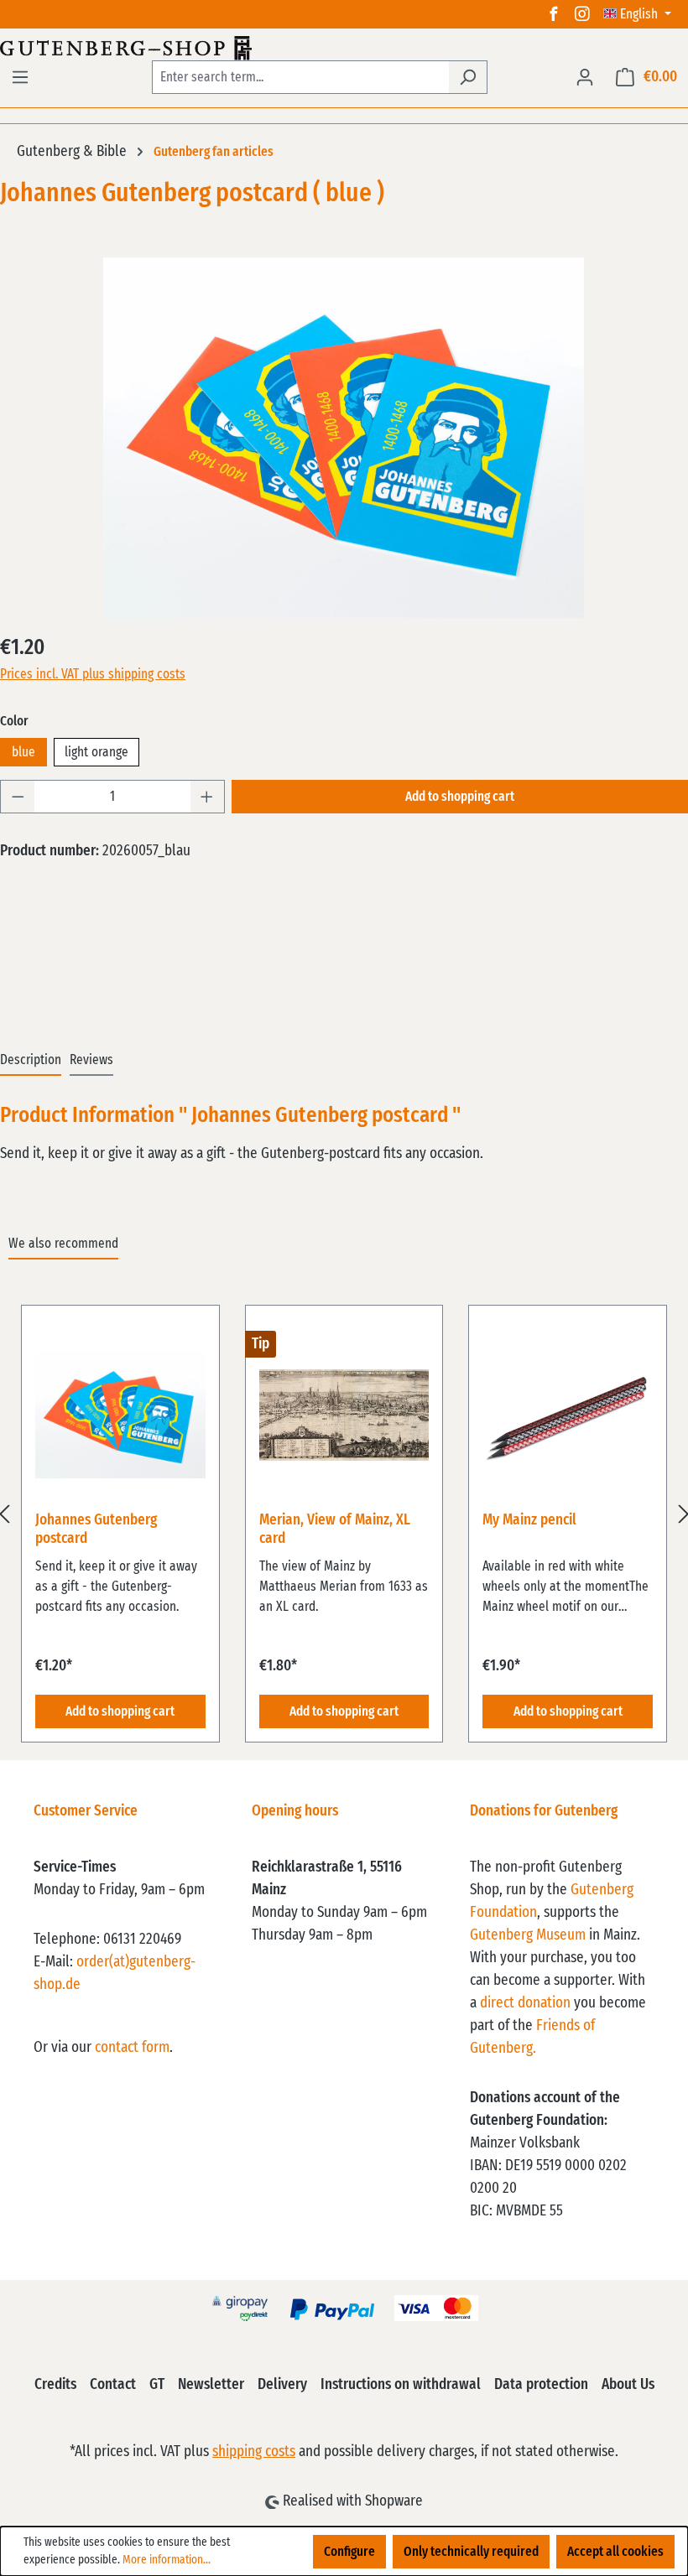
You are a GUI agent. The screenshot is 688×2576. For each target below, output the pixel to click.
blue (23, 752)
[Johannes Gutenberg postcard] (344, 438)
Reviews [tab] (91, 1060)
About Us (628, 2385)
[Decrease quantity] (18, 797)
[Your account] (585, 77)
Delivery (282, 2385)
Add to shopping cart (460, 797)
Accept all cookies (615, 2552)
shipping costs (254, 2452)
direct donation (525, 2003)
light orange (96, 752)
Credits (55, 2385)
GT (157, 2385)
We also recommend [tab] (63, 1244)
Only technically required (471, 2552)
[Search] (468, 77)
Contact (113, 2385)
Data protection (541, 2385)
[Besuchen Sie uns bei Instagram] (582, 14)
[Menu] (20, 77)
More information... (167, 2560)
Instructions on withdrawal (401, 2385)
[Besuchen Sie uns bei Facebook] (554, 14)
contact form (132, 2048)
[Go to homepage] (344, 48)
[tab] (31, 1061)
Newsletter (211, 2385)
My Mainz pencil (529, 1520)
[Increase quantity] (207, 797)
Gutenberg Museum (528, 1935)
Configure (349, 2552)
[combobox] (300, 77)
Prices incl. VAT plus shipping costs (93, 674)
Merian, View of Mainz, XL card (335, 1529)
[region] (344, 1514)
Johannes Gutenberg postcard (96, 1529)
